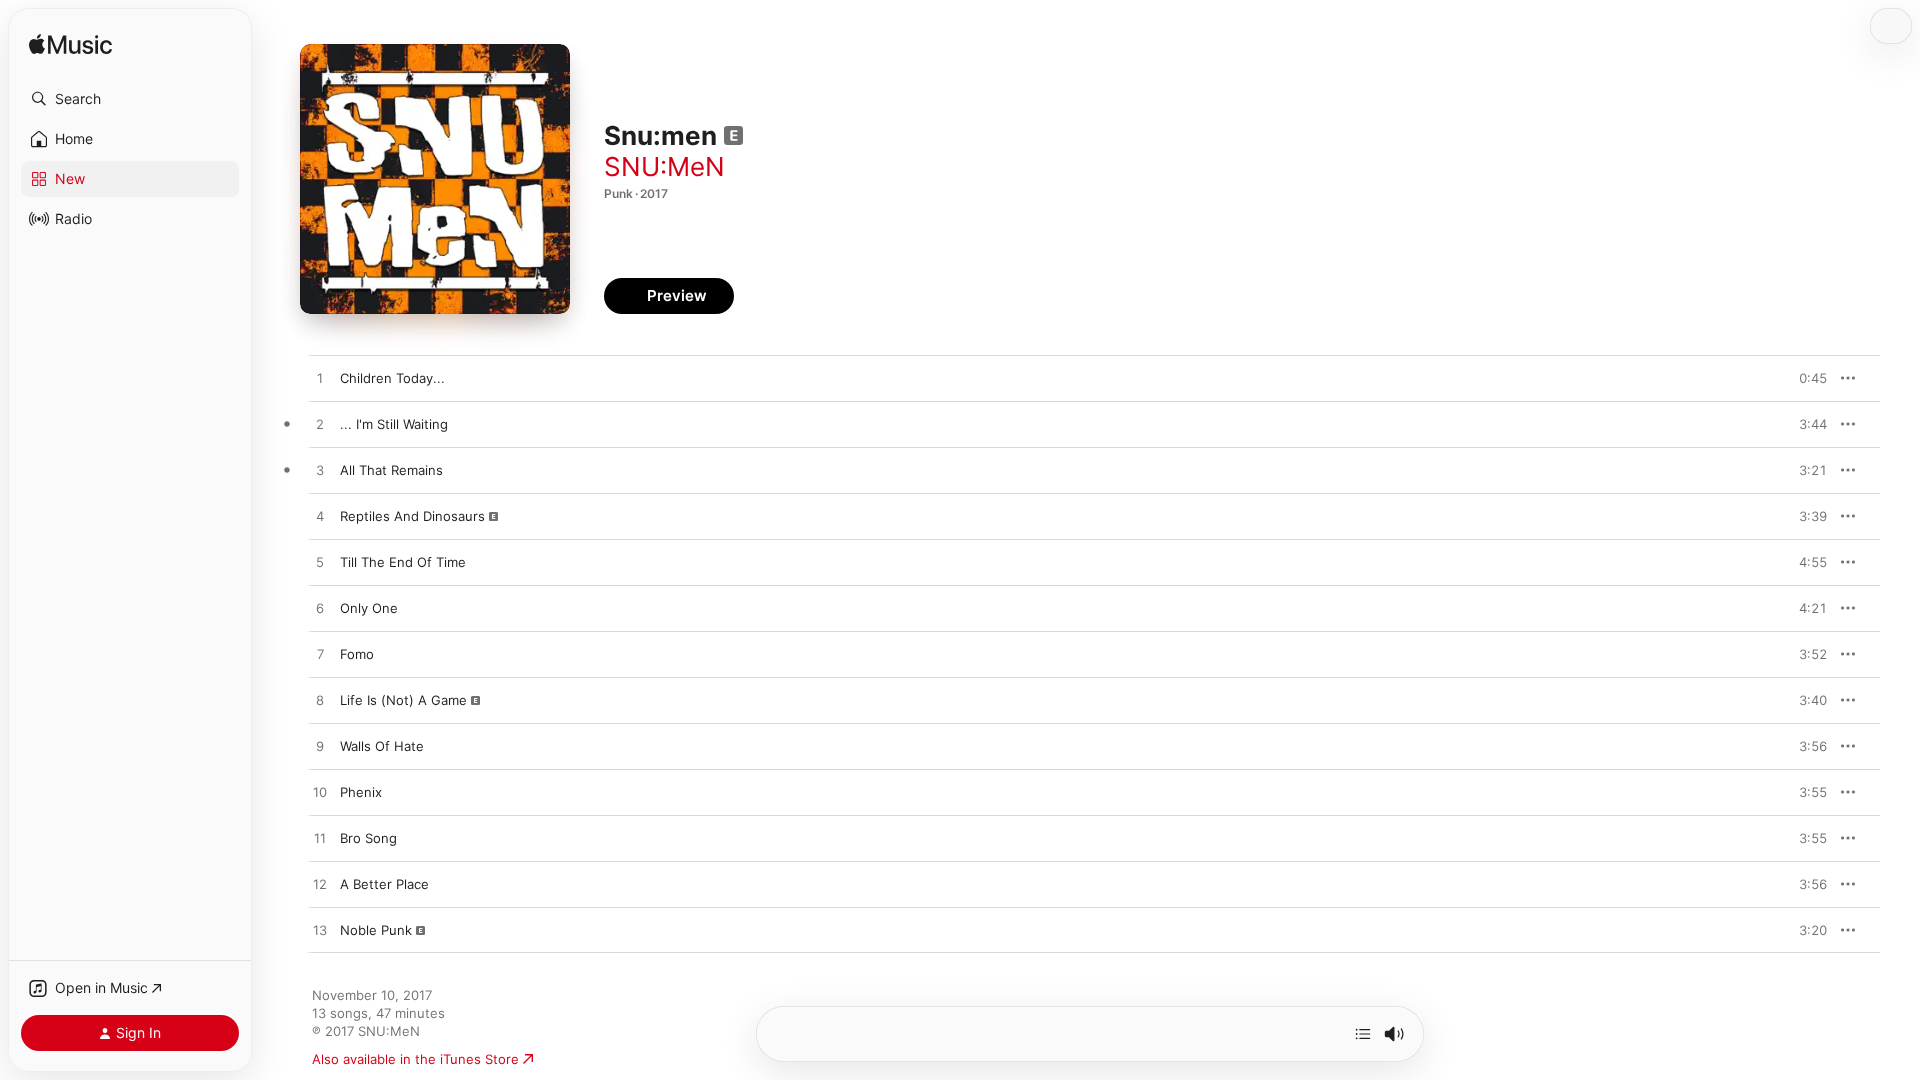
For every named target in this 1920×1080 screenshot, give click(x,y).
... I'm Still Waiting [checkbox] (394, 424)
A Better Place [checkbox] (384, 884)
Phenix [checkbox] (361, 792)
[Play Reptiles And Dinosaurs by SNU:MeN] (320, 517)
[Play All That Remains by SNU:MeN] (320, 471)
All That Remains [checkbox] (391, 470)
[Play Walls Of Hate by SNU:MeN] (320, 747)
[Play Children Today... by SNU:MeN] (320, 379)
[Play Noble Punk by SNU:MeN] (320, 931)
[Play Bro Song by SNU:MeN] (320, 839)
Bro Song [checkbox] (368, 838)
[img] (70, 45)
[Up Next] (1363, 1034)
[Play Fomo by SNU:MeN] (320, 655)
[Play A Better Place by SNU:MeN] (320, 885)
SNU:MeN (664, 166)
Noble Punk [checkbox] (376, 930)
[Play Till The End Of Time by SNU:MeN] (320, 563)
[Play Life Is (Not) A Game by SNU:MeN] (320, 701)
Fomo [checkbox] (357, 654)
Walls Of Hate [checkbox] (382, 746)
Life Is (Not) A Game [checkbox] (403, 700)
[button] (130, 99)
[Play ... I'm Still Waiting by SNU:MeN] (320, 425)
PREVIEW (1805, 378)
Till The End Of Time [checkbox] (403, 562)
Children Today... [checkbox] (392, 378)
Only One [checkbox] (369, 608)
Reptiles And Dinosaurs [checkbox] (412, 516)
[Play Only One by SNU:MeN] (320, 609)
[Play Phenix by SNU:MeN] (320, 793)
